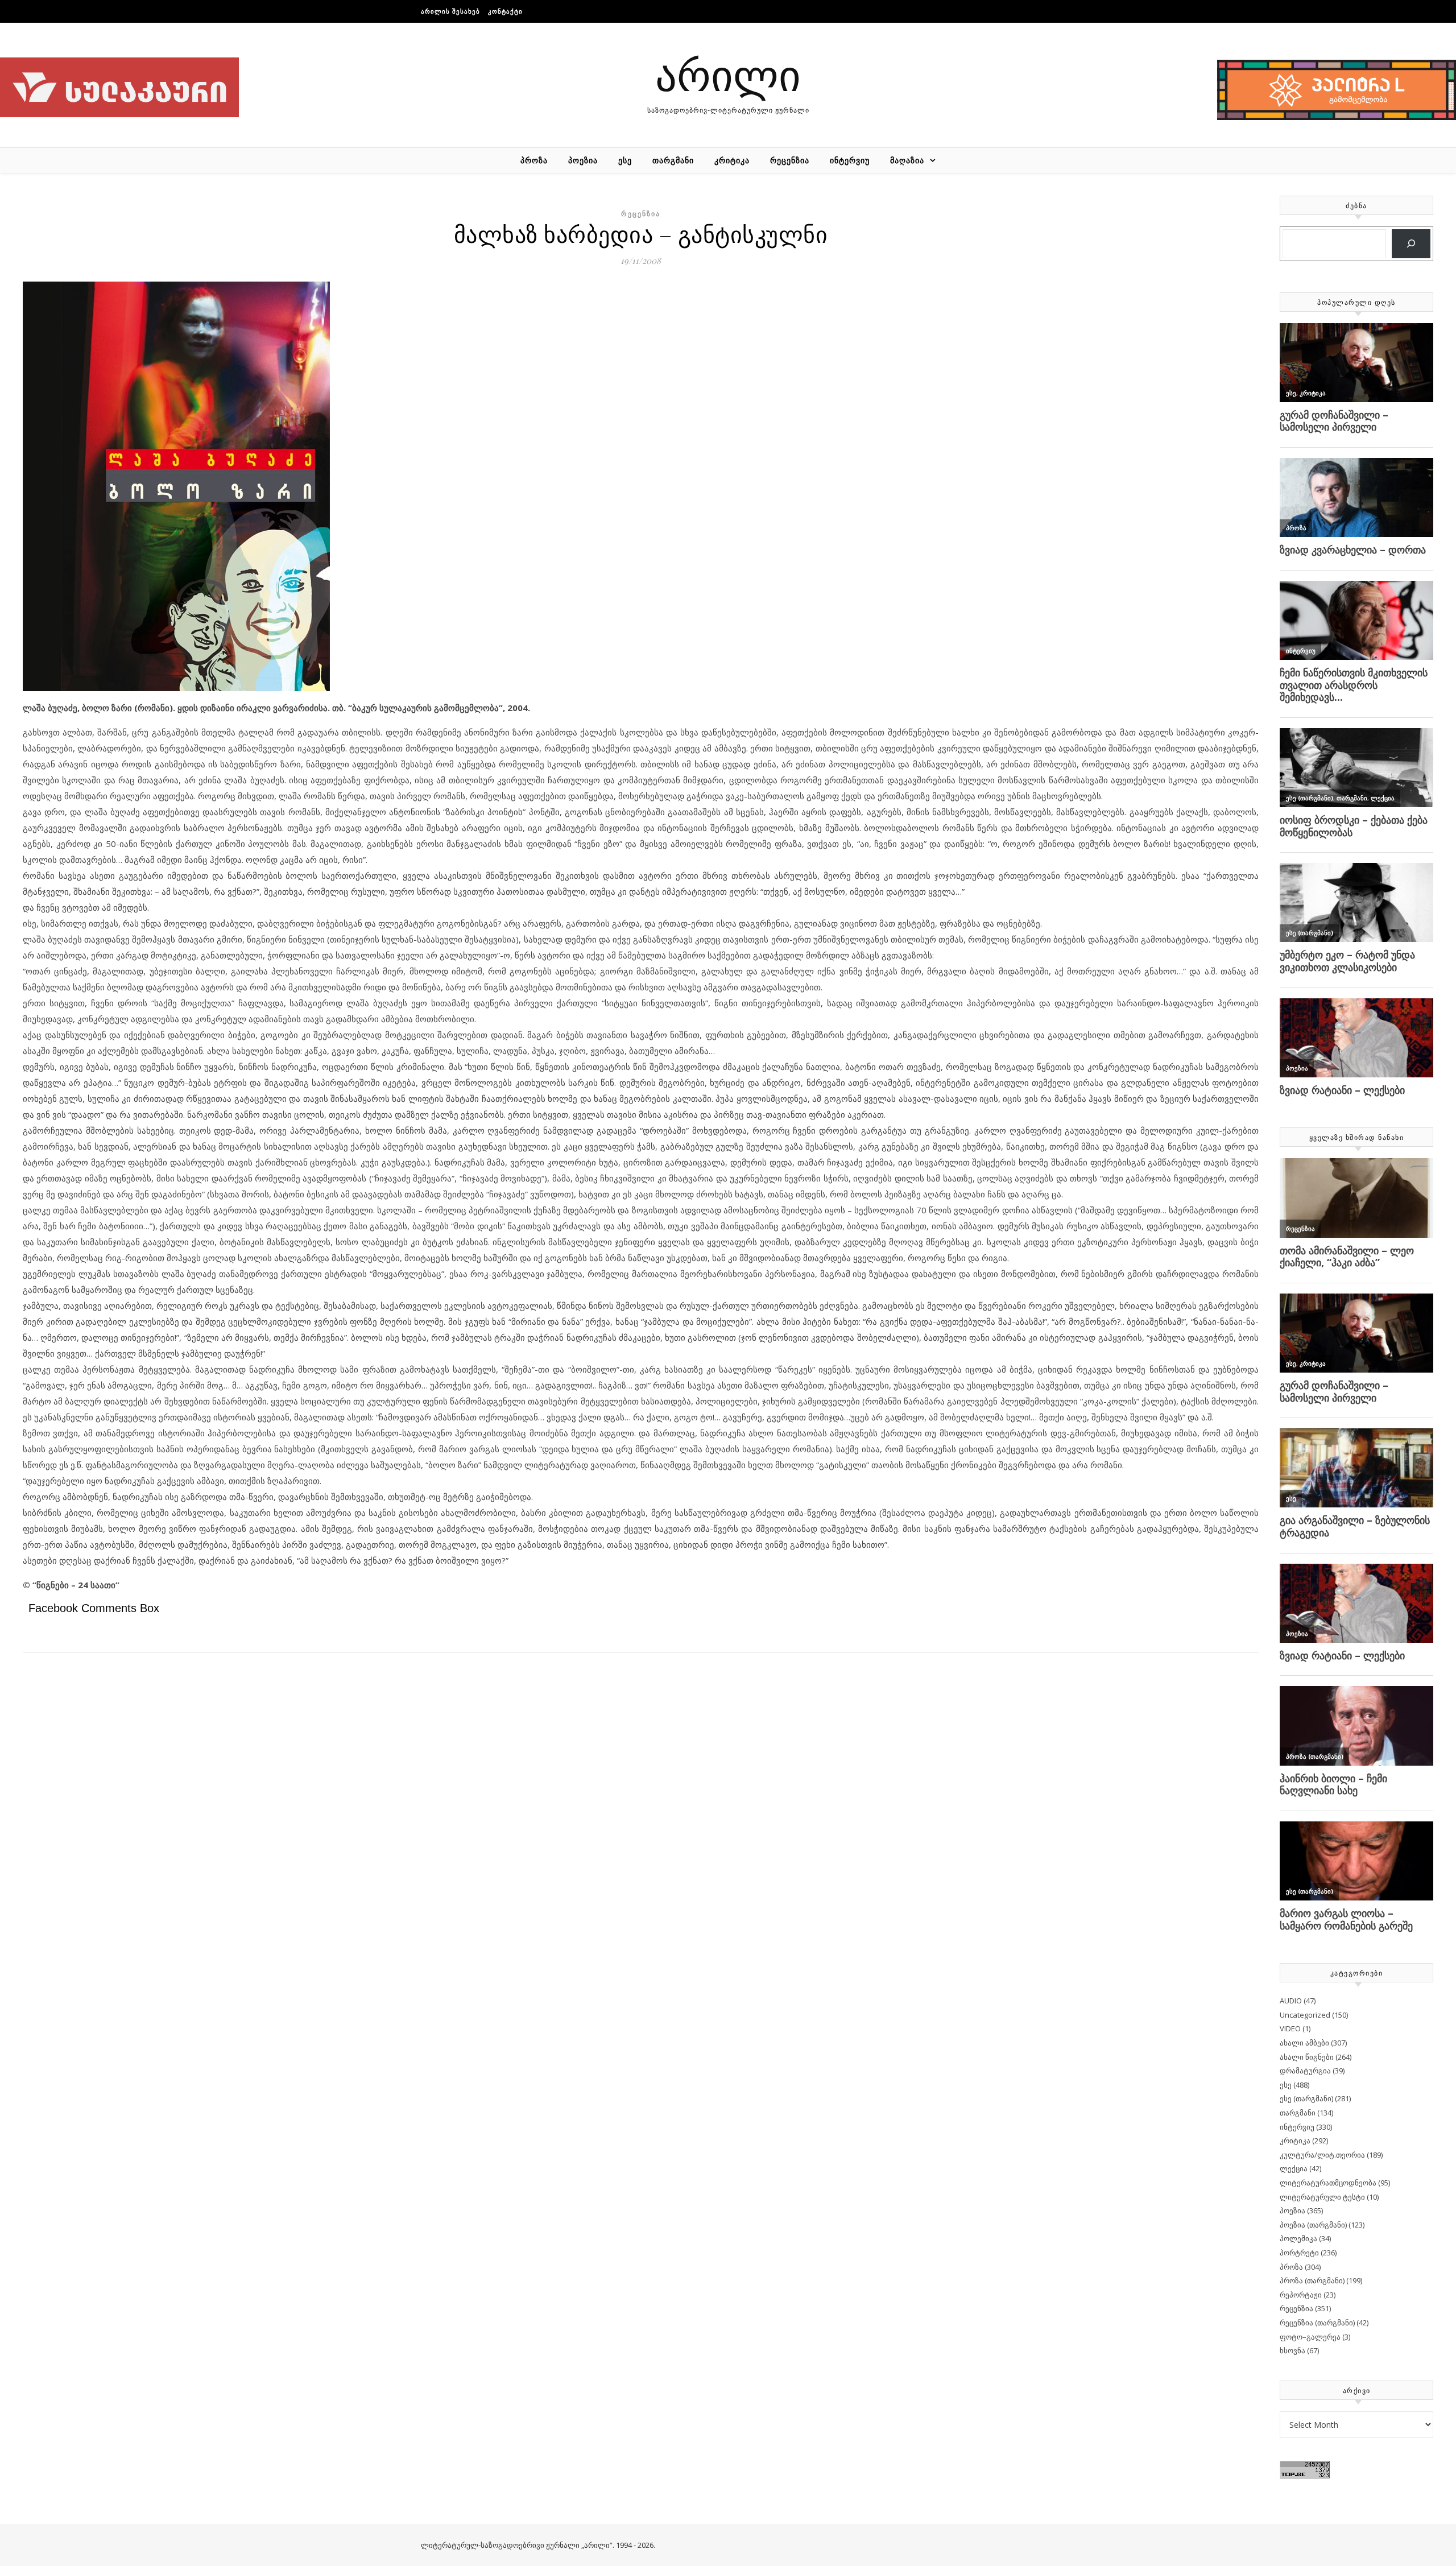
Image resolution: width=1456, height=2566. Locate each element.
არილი (728, 74)
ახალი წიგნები (1307, 2057)
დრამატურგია (1305, 2071)
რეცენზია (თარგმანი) (1317, 2323)
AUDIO (1291, 2001)
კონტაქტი (505, 11)
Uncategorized (1305, 2015)
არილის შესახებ (450, 11)
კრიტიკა (732, 160)
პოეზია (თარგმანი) (1313, 2225)
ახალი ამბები (1304, 2043)
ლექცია (1294, 2168)
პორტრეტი (1299, 2253)
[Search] (1411, 244)
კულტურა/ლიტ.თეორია (1322, 2155)
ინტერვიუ (850, 160)
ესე (625, 160)
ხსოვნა (1292, 2350)
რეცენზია (790, 160)
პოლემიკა (1298, 2238)
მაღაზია (907, 160)
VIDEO (1290, 2028)
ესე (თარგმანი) (1306, 2098)
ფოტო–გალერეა (1310, 2337)
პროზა (534, 160)
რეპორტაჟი (1301, 2295)
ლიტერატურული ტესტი (1322, 2197)
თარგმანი (673, 160)
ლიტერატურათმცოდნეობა (1328, 2183)
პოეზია (583, 160)
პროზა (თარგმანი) (1312, 2280)
